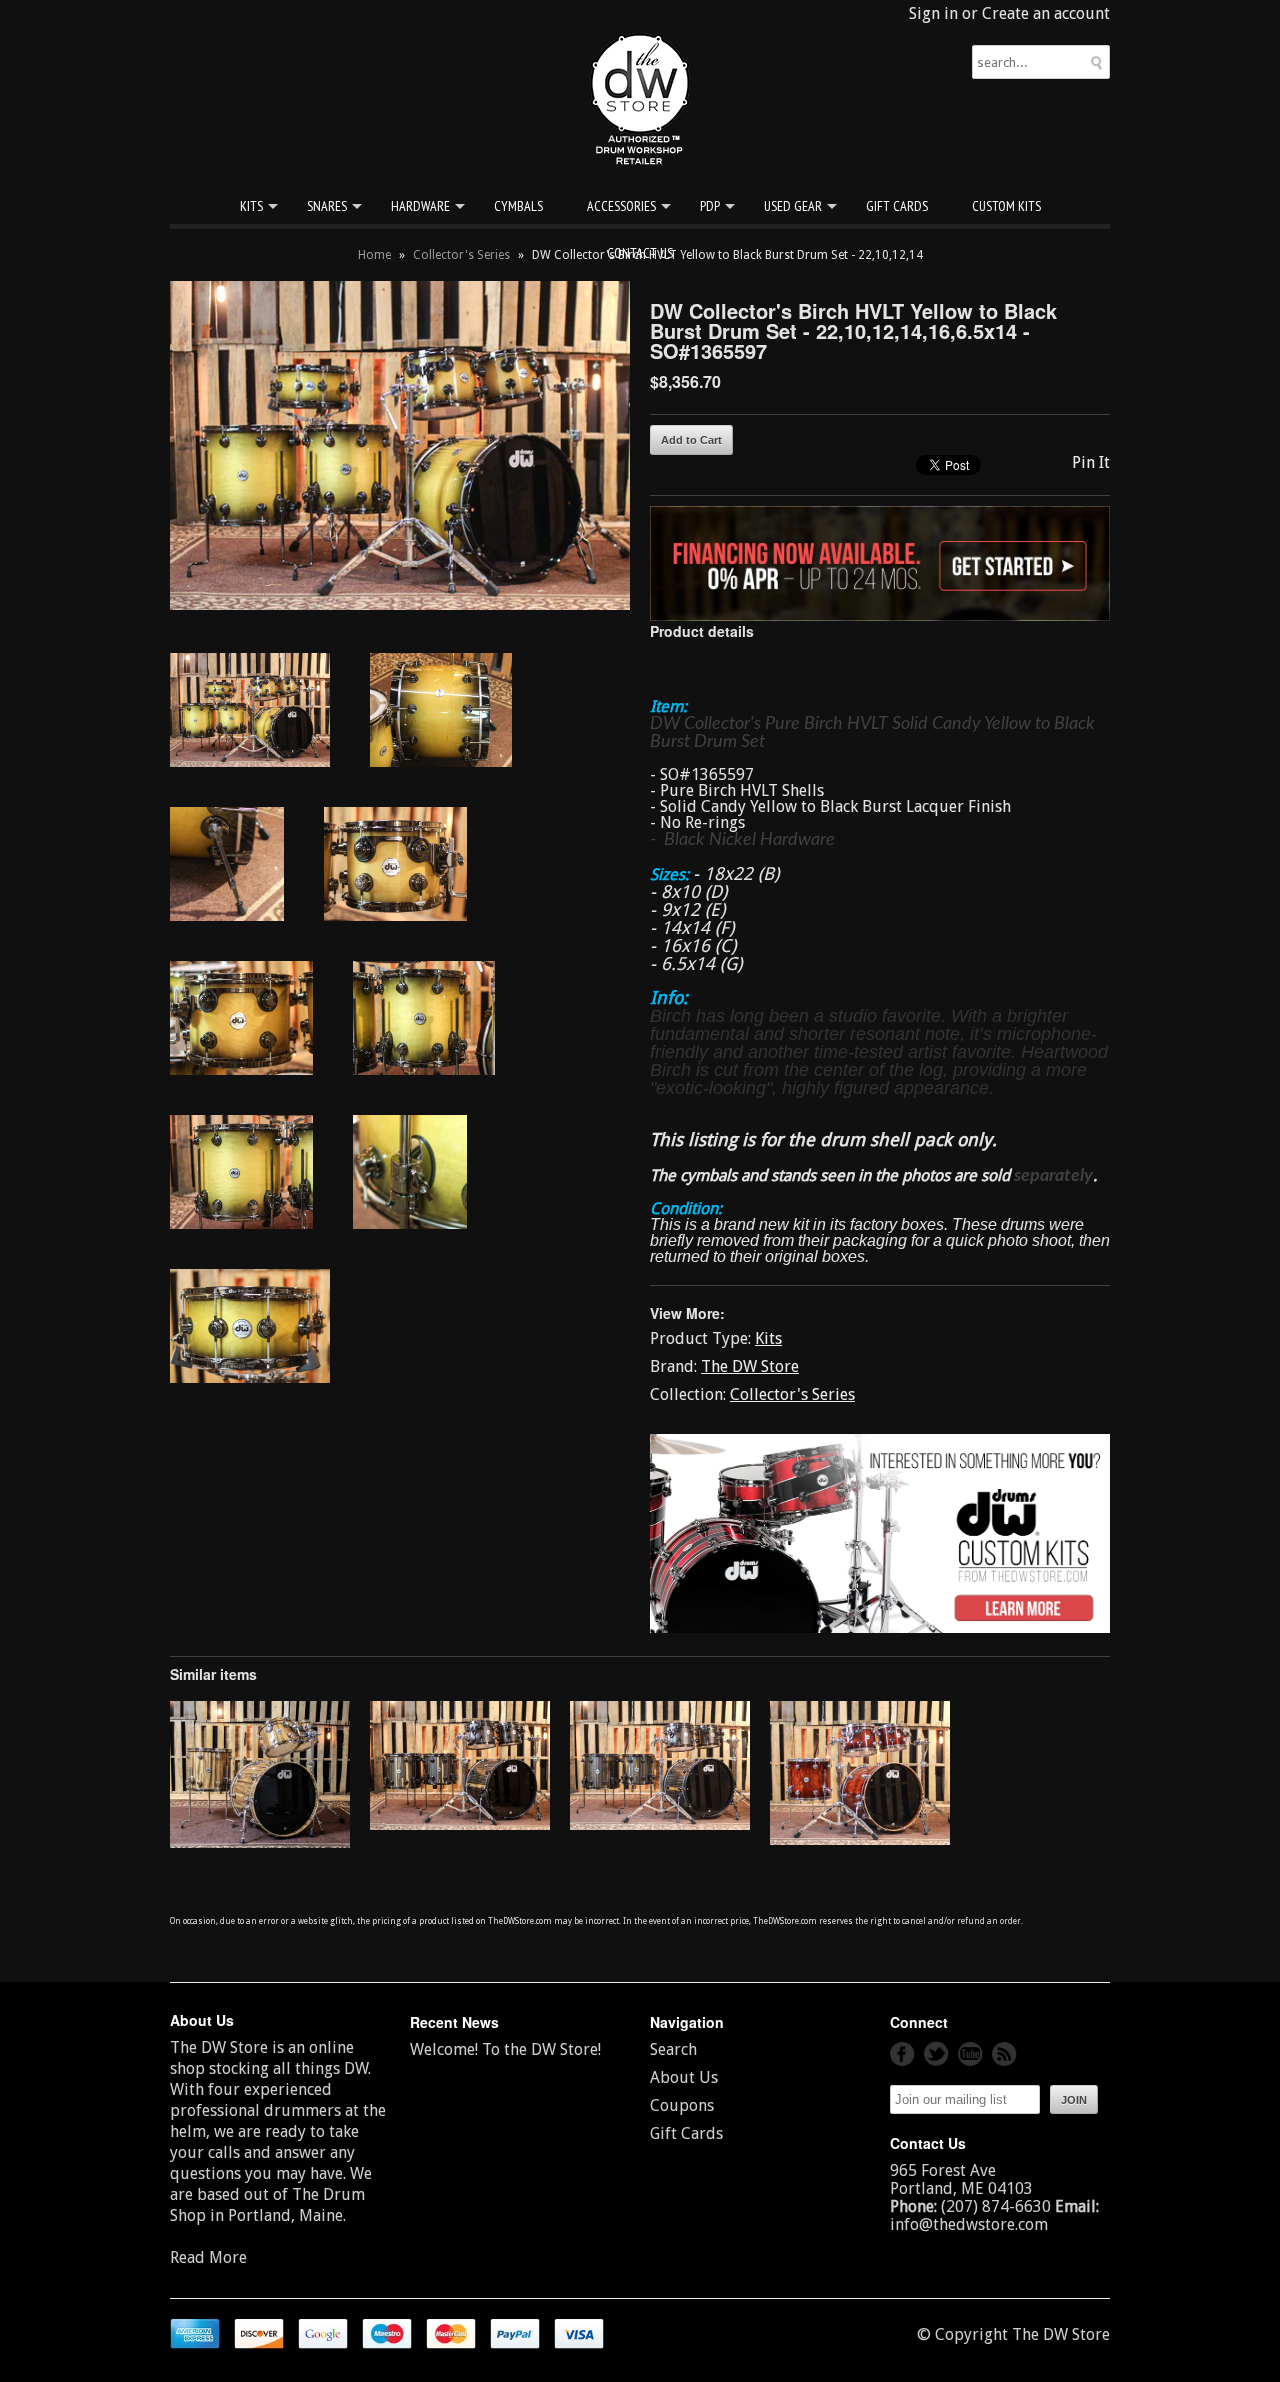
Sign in (933, 13)
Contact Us (640, 253)
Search (673, 2049)
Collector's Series (461, 255)
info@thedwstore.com (969, 2224)
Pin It (1091, 462)
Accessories (621, 206)
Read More (208, 2257)
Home (374, 255)
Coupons (682, 2105)
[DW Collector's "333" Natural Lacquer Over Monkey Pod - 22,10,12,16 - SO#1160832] (260, 1842)
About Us (684, 2077)
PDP (710, 206)
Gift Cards (897, 206)
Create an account (1046, 13)
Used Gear (793, 206)
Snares (327, 206)
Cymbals (518, 206)
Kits (251, 206)
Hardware (420, 206)
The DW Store (750, 1366)
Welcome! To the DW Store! (505, 2049)
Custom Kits (1006, 206)
